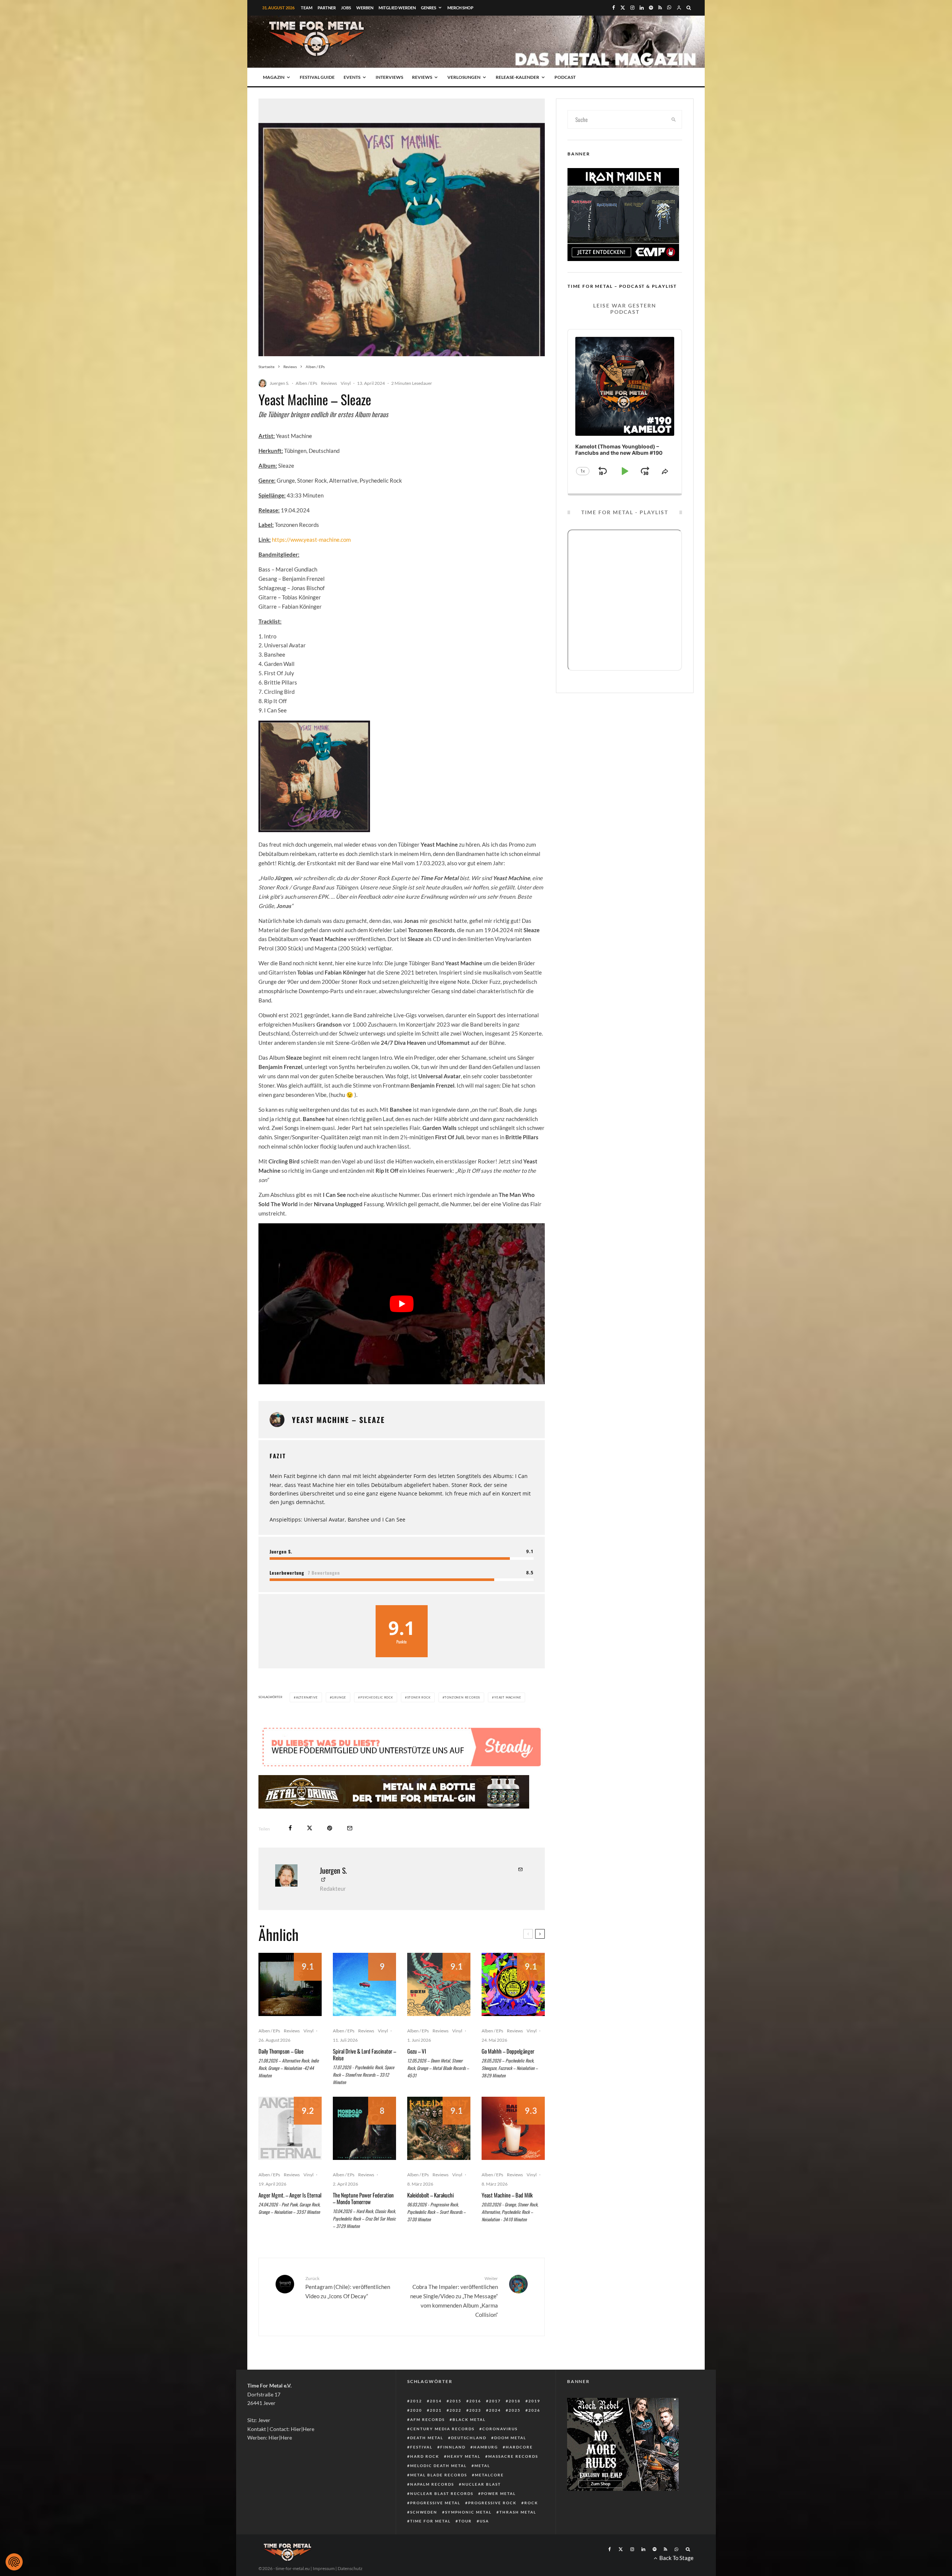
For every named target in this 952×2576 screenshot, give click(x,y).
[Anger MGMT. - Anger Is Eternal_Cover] (290, 2151)
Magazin (274, 77)
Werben (365, 8)
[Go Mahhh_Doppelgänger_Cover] (513, 2007)
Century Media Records (442, 2451)
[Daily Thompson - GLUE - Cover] (290, 2007)
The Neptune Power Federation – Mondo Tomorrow (363, 2221)
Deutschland (469, 2460)
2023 (475, 2432)
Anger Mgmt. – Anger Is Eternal (290, 2217)
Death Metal (427, 2460)
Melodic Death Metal (438, 2488)
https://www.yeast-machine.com (311, 540)
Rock (531, 2525)
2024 (495, 2432)
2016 (475, 2423)
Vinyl (346, 383)
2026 (534, 2432)
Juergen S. (279, 383)
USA (484, 2543)
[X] (623, 8)
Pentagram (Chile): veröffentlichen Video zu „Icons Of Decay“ (348, 2310)
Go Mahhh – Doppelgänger (508, 2073)
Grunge (339, 1697)
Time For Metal (430, 2543)
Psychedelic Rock (377, 1697)
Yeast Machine (508, 1697)
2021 (436, 2432)
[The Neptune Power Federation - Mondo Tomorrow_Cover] (364, 2151)
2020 (416, 2432)
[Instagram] (632, 8)
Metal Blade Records (439, 2497)
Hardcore (519, 2469)
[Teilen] (290, 1850)
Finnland (453, 2469)
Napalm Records (432, 2506)
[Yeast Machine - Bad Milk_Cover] (513, 2151)
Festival (421, 2469)
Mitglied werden (397, 8)
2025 (515, 2432)
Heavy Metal (464, 2479)
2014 (436, 2423)
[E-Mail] (350, 1850)
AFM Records (427, 2442)
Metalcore (489, 2497)
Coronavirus (500, 2451)
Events (352, 77)
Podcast (565, 77)
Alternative (307, 1697)
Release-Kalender (517, 77)
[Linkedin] (642, 8)
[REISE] (364, 2007)
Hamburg (486, 2469)
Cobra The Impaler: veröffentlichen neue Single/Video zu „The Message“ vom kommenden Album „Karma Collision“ (454, 2319)
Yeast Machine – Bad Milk (507, 2217)
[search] (674, 119)
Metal (482, 2488)
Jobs (346, 8)
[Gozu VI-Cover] (439, 2007)
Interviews (389, 77)
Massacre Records (513, 2479)
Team (307, 8)
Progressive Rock (492, 2525)
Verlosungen (464, 77)
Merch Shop (460, 8)
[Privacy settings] (14, 2562)
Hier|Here (303, 2451)
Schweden (424, 2534)
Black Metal (469, 2442)
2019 (534, 2423)
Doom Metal (510, 2460)
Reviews (422, 77)
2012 (416, 2423)
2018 (515, 2423)
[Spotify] (651, 8)
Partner (327, 8)
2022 (456, 2432)
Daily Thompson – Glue (281, 2073)
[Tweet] (310, 1850)
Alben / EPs (306, 383)
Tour (465, 2543)
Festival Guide (317, 77)
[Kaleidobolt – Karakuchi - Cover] (439, 2151)
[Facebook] (614, 8)
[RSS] (660, 8)
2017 (495, 2423)
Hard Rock (425, 2479)
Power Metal (498, 2516)
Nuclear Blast (481, 2506)
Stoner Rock (419, 1697)
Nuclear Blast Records (442, 2516)
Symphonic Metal (468, 2534)
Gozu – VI (417, 2073)
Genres (429, 8)
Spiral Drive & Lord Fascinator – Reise (364, 2077)
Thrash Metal (518, 2534)
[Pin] (330, 1850)
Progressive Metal (435, 2525)
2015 (456, 2423)
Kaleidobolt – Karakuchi (430, 2217)
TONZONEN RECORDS (462, 1697)
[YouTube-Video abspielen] (402, 1304)
